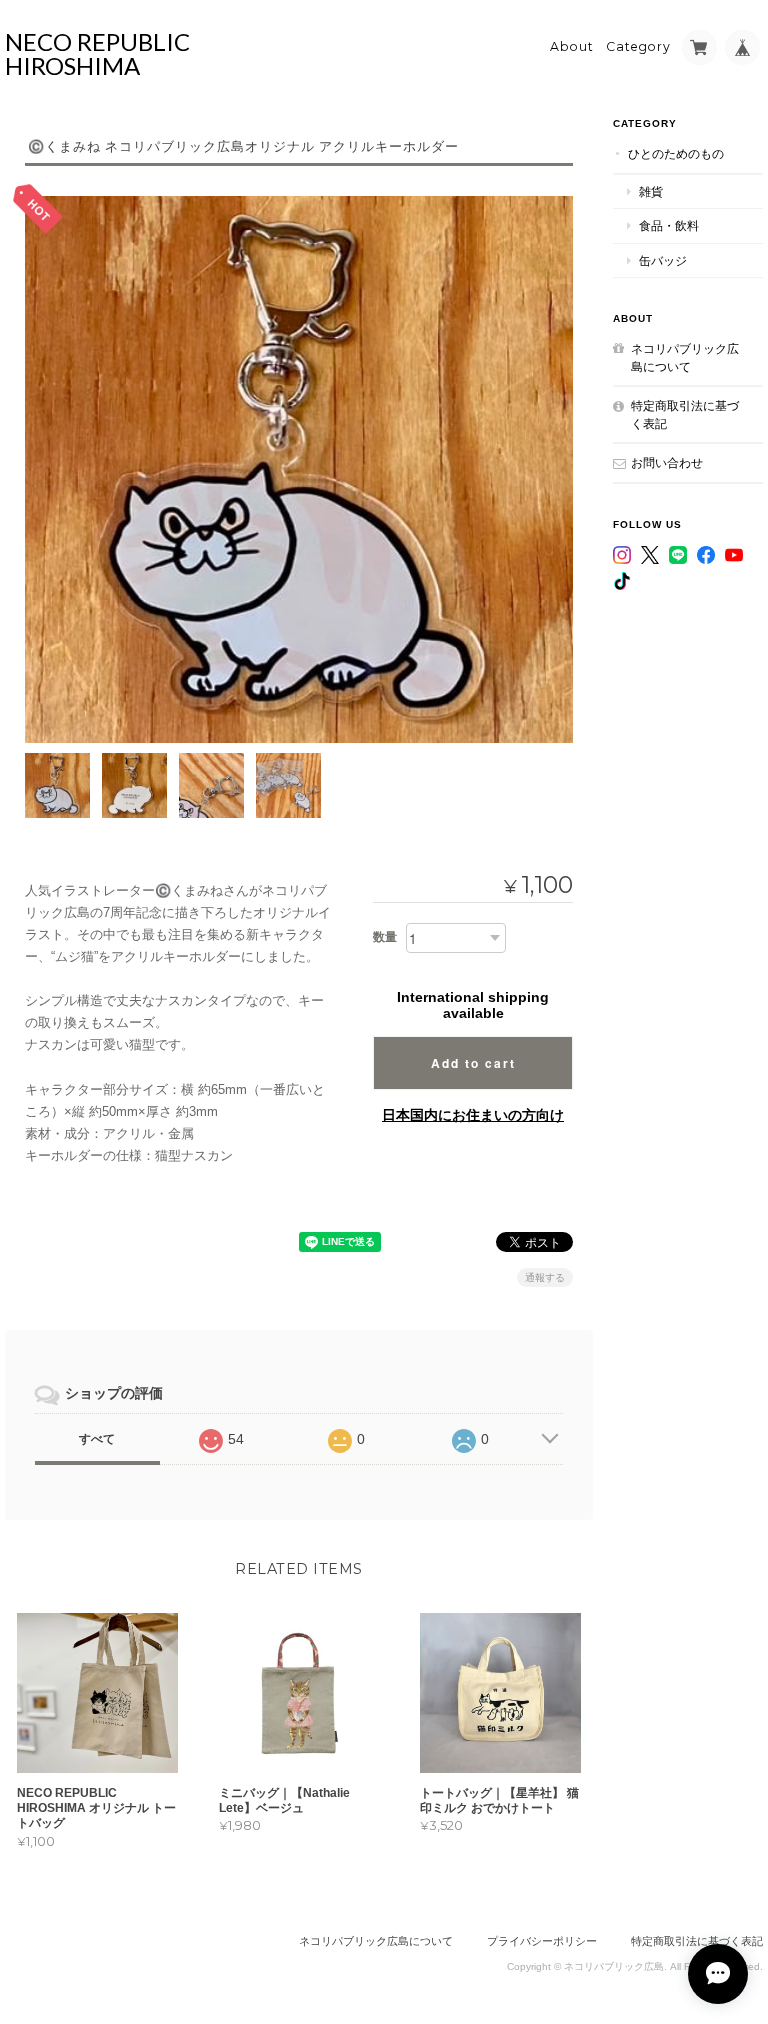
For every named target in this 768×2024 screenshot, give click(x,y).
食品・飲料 (669, 225)
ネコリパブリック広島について (685, 357)
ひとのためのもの (676, 153)
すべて (97, 1439)
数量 (385, 937)
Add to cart (473, 1063)
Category (638, 46)
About (572, 46)
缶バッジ (663, 260)
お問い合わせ (667, 462)
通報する (545, 1277)
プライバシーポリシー (542, 1941)
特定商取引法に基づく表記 (685, 414)
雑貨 (651, 191)
